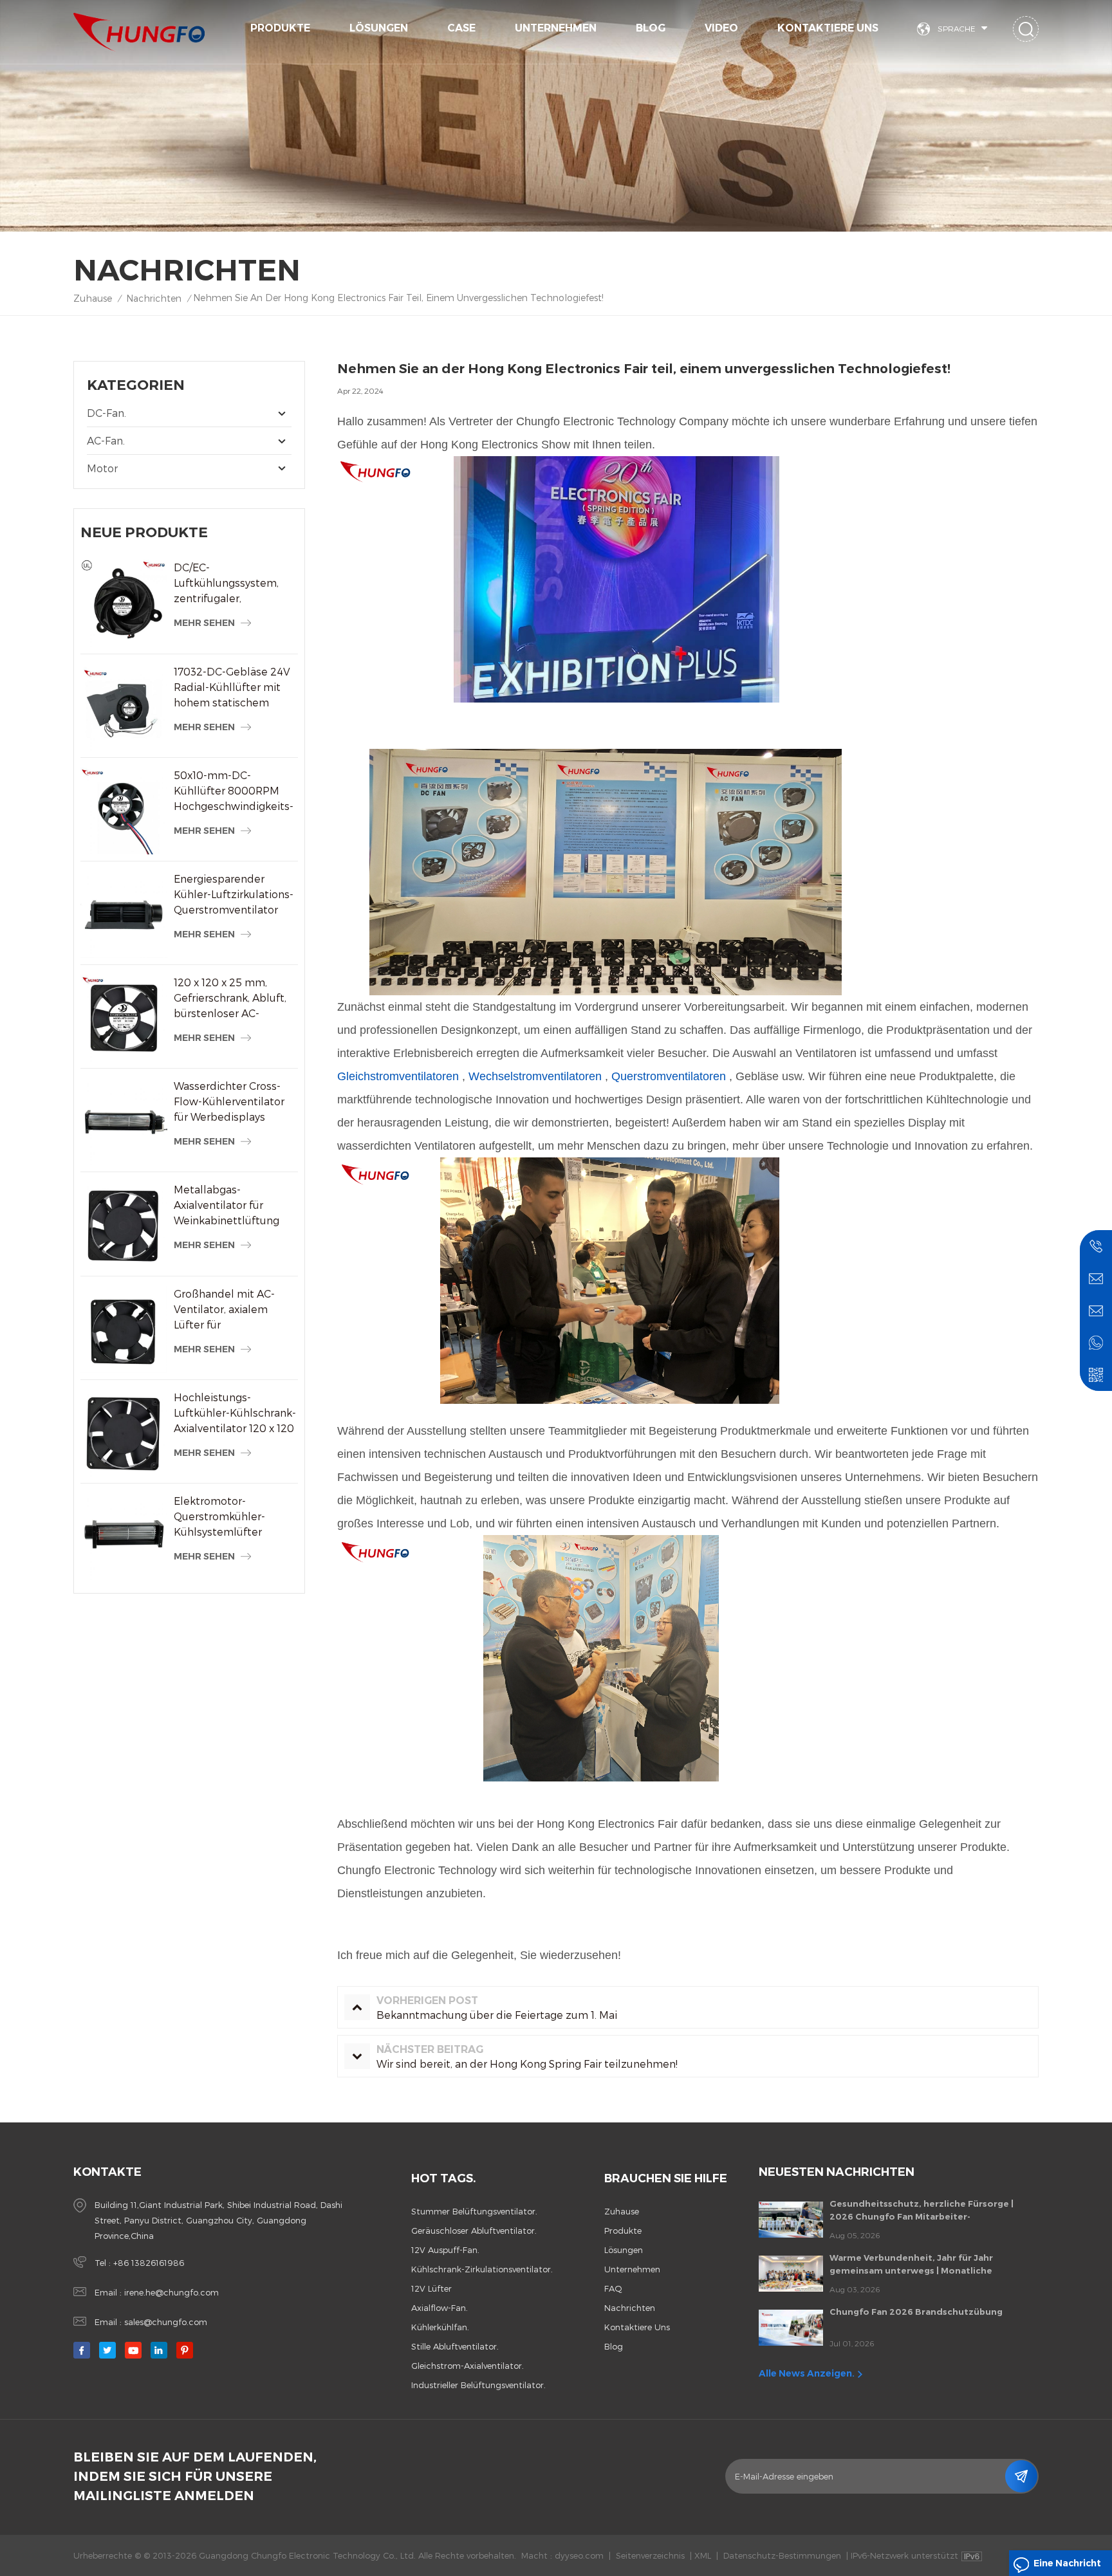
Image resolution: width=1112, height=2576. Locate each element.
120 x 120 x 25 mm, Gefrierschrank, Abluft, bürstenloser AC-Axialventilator (230, 998)
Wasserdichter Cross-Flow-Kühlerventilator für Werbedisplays (229, 1101)
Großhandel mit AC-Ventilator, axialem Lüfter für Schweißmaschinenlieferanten (236, 1310)
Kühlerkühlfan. (440, 2327)
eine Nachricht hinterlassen (1067, 2567)
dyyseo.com (579, 2555)
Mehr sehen (204, 623)
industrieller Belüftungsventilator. (478, 2385)
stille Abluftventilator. (455, 2346)
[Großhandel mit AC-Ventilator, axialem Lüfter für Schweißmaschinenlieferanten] (124, 1329)
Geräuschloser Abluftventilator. (474, 2231)
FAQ (613, 2288)
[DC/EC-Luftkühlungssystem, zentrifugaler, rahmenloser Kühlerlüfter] (124, 603)
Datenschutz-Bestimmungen (782, 2555)
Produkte (280, 28)
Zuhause (93, 298)
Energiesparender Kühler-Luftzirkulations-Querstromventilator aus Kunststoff (234, 895)
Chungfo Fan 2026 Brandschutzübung (916, 2312)
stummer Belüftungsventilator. (474, 2211)
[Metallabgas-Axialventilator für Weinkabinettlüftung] (124, 1225)
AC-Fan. (106, 440)
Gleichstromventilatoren (398, 1076)
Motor (102, 468)
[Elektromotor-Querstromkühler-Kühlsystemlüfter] (124, 1537)
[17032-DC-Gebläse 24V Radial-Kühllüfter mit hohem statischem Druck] (124, 707)
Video (721, 28)
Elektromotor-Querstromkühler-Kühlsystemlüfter (219, 1516)
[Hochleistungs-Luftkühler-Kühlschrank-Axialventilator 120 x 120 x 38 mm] (124, 1433)
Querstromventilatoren (669, 1076)
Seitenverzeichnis (650, 2555)
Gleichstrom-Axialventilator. (468, 2366)
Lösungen (379, 28)
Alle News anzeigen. (807, 2373)
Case (461, 28)
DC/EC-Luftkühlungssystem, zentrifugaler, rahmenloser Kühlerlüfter (226, 584)
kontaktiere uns (828, 28)
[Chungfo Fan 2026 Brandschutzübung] (791, 2328)
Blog (651, 28)
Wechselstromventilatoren (535, 1076)
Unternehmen (556, 28)
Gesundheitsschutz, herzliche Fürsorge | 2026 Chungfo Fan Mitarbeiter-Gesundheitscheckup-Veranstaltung (922, 2211)
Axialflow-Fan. (440, 2308)
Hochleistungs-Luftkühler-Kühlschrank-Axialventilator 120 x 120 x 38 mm (235, 1413)
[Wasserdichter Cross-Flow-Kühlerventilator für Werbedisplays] (124, 1122)
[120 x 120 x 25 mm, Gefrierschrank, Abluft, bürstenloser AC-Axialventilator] (124, 1018)
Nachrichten (154, 298)
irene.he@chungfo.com (171, 2292)
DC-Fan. (107, 413)
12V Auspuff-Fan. (445, 2250)
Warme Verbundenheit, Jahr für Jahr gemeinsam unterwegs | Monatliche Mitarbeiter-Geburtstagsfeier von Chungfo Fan (927, 2265)
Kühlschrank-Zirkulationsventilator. (482, 2269)
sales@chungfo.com (166, 2322)
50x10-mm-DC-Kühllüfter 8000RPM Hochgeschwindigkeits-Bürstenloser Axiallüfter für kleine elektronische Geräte (234, 791)
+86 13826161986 (149, 2263)
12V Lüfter (431, 2288)
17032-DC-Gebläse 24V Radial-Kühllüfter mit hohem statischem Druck (232, 688)
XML (703, 2555)
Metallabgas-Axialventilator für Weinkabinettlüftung (227, 1205)
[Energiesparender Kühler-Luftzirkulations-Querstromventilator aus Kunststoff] (124, 915)
